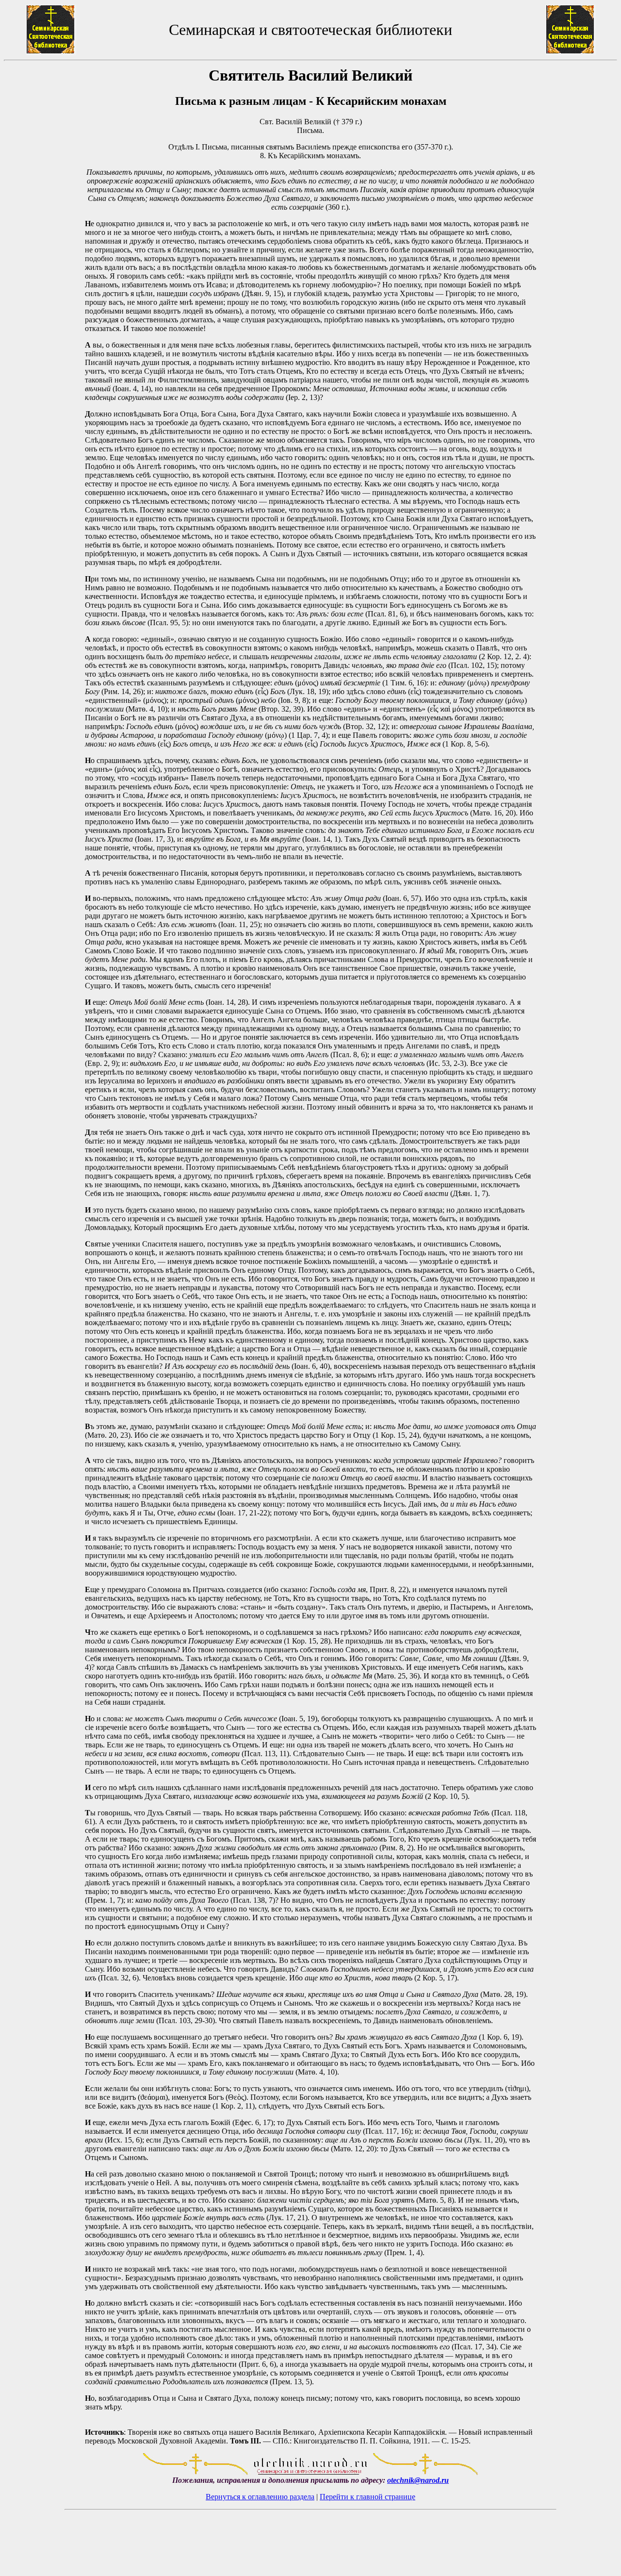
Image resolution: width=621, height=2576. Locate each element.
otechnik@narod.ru (418, 2480)
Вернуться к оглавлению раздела (260, 2497)
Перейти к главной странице (368, 2497)
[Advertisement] (44, 1256)
